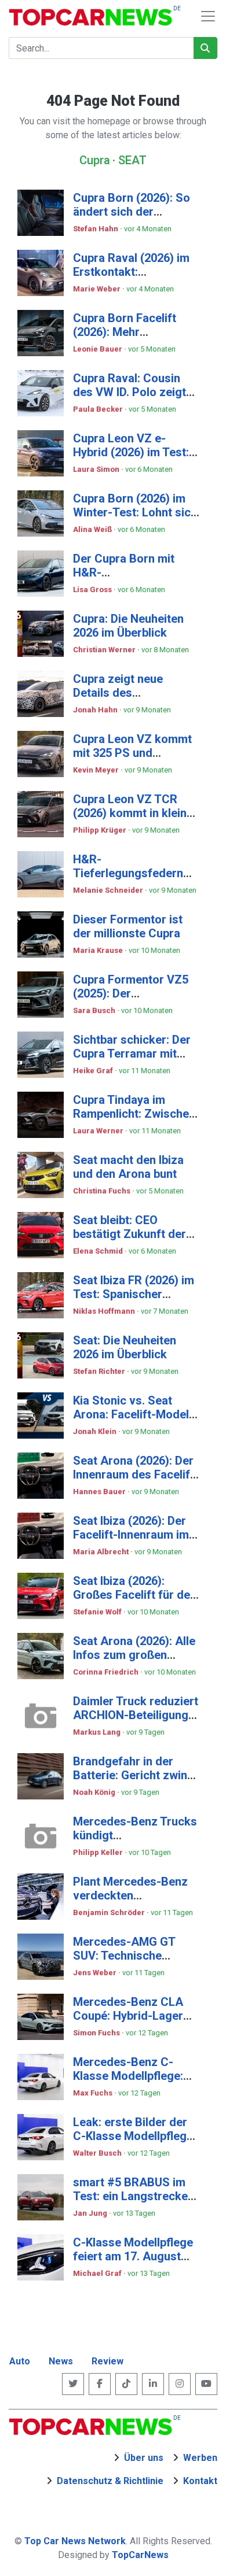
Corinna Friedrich (107, 1672)
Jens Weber (96, 1973)
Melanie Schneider (109, 890)
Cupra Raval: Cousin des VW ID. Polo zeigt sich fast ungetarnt (130, 392)
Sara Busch (95, 1010)
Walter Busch (98, 2153)
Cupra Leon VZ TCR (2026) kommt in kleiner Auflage (135, 813)
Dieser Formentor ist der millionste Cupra (128, 926)
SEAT (132, 160)
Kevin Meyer (97, 770)
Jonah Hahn (96, 710)
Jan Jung (91, 2213)
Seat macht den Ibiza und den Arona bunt (128, 1167)
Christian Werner (105, 650)
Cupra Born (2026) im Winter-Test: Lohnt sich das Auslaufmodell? (135, 512)
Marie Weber (98, 289)
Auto (20, 2361)
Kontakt (200, 2481)
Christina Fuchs (103, 1191)
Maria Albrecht (102, 1552)
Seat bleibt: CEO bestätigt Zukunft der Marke (130, 1234)
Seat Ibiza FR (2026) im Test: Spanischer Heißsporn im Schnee (134, 1294)
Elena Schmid (99, 1251)
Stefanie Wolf (98, 1612)
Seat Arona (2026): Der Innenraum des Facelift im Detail (134, 1474)
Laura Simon (97, 469)
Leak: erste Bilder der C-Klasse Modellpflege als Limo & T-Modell (133, 2136)
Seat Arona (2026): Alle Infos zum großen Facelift (134, 1655)
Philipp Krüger (101, 830)
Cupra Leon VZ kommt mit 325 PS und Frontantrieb (132, 753)
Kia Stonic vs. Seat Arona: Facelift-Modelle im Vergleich (136, 1414)
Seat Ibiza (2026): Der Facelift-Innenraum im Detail (131, 1535)
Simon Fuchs (97, 2033)
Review (107, 2361)
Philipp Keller (99, 1852)
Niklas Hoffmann (105, 1311)
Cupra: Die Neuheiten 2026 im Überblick (128, 626)
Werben (200, 2458)
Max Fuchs (94, 2093)
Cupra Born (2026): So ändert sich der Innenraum (132, 212)
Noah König (95, 1792)
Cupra (95, 160)
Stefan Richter (100, 1371)
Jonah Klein (96, 1431)
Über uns (144, 2458)
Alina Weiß (93, 529)
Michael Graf (98, 2273)
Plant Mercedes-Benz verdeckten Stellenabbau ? (130, 1895)
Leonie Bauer (99, 349)
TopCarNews (140, 2555)
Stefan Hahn (96, 229)
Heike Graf (94, 1071)
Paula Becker (99, 409)
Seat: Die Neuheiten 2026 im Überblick (125, 1347)
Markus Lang (98, 1732)
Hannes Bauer (100, 1492)
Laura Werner (99, 1131)
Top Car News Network (75, 2541)
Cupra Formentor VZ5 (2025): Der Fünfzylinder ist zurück (134, 993)
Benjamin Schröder (110, 1912)
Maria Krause (99, 950)
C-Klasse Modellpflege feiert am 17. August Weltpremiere (133, 2256)
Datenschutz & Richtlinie (110, 2481)
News (61, 2361)
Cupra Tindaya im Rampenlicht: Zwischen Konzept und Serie (134, 1114)
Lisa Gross (93, 590)
